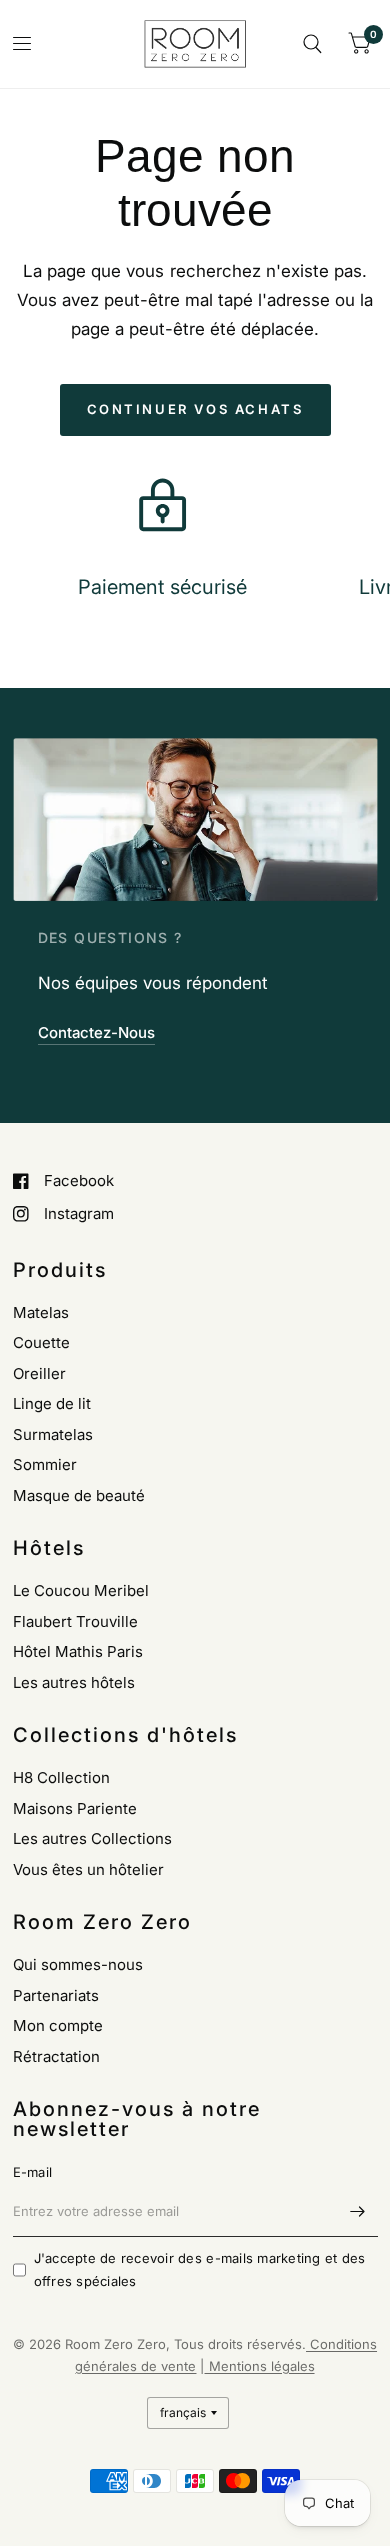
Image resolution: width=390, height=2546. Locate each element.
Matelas (41, 1312)
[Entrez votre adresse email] (358, 2211)
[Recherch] (312, 44)
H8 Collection (61, 1777)
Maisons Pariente (75, 1808)
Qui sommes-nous (78, 1964)
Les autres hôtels (74, 1682)
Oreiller (39, 1373)
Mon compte (58, 2025)
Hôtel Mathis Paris (78, 1651)
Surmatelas (53, 1434)
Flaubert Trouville (75, 1621)
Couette (41, 1342)
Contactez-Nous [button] (96, 1032)
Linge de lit (52, 1403)
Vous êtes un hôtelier (88, 1869)
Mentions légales (260, 2366)
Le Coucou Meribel (81, 1590)
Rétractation (56, 2056)
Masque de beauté (79, 1495)
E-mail (33, 2172)
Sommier (45, 1464)
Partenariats (56, 1995)
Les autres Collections (92, 1838)
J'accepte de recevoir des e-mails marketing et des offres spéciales (200, 2269)
